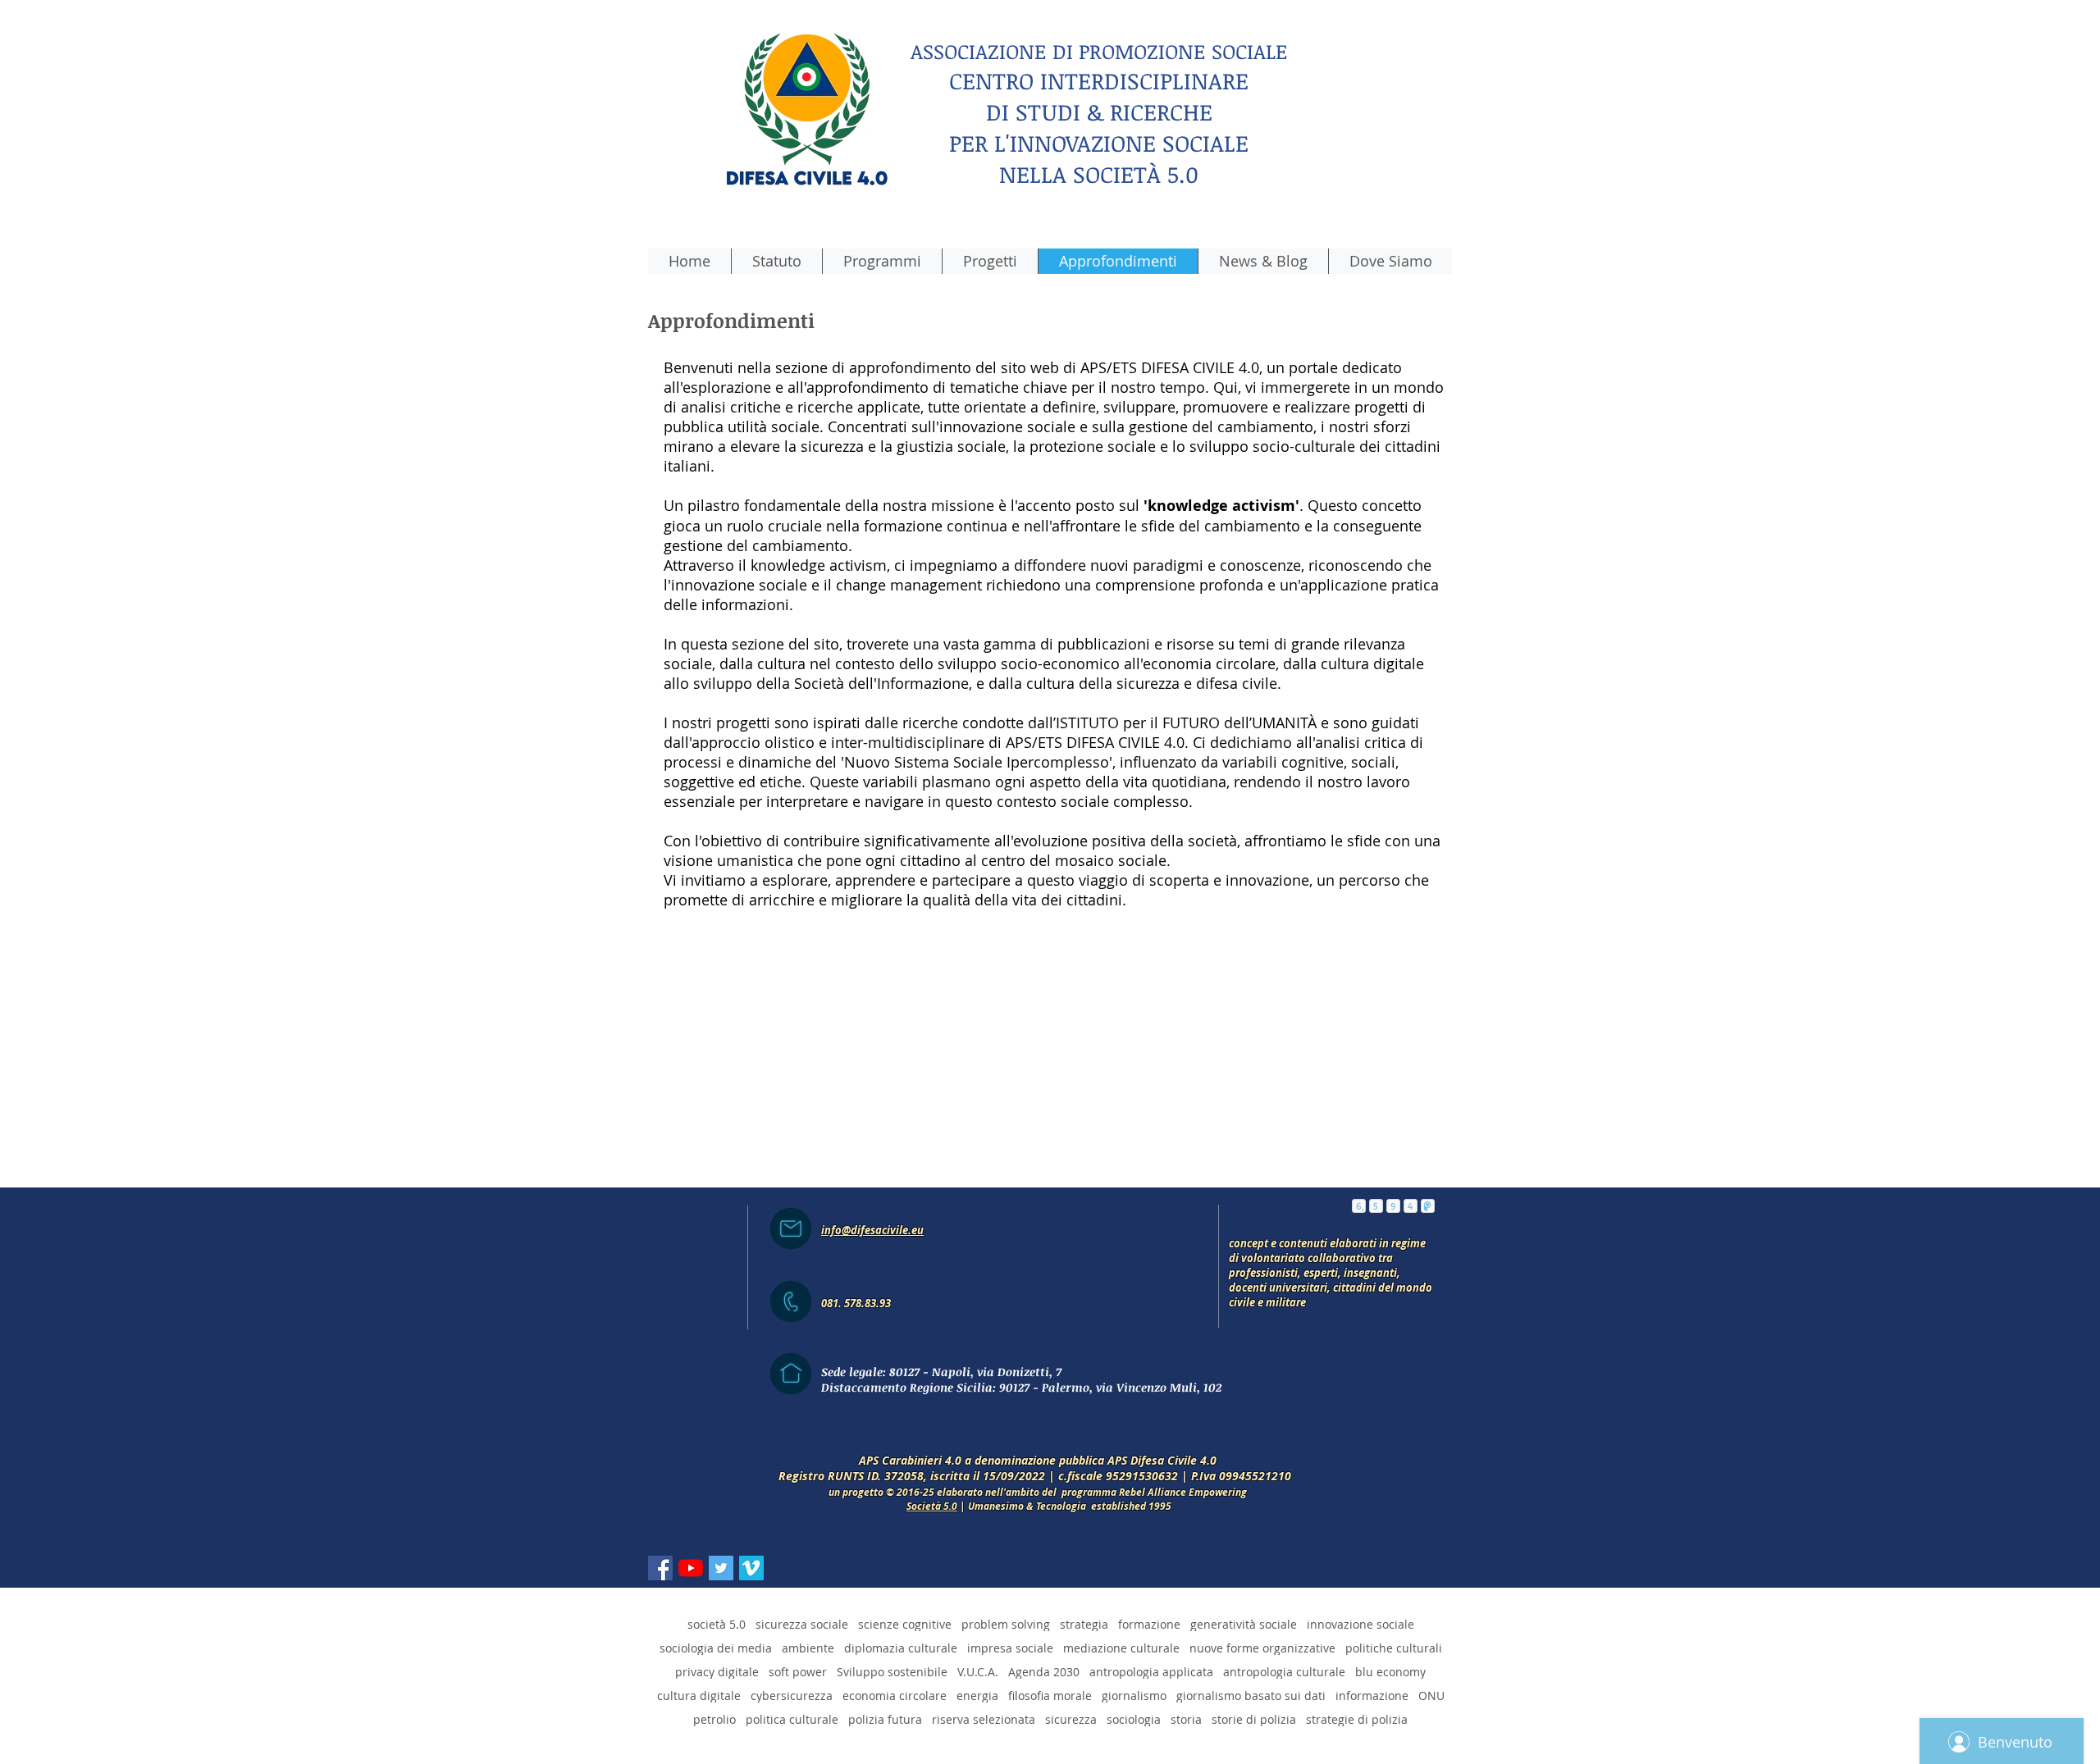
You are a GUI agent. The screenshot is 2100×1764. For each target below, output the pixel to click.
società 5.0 (717, 1624)
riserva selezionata (984, 1719)
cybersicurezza (792, 1696)
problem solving (1006, 1624)
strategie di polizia (1357, 1719)
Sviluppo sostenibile (892, 1672)
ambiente (808, 1648)
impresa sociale (1010, 1648)
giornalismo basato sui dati (1251, 1696)
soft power (798, 1672)
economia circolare (895, 1696)
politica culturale (792, 1719)
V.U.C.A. (978, 1672)
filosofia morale (1050, 1696)
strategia (1084, 1624)
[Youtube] (691, 1568)
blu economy (1390, 1672)
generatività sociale (1244, 1624)
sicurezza (1071, 1719)
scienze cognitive (905, 1624)
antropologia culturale (1284, 1672)
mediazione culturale (1121, 1648)
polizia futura (885, 1719)
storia (1186, 1719)
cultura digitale (699, 1696)
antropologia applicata (1151, 1672)
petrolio (714, 1719)
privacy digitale (717, 1672)
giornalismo (1134, 1696)
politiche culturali (1394, 1648)
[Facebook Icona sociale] (660, 1568)
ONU (1431, 1696)
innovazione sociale (1360, 1624)
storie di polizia (1254, 1719)
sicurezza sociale (802, 1624)
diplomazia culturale (901, 1648)
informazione (1372, 1696)
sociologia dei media (716, 1648)
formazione (1149, 1624)
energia (977, 1696)
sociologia (1134, 1719)
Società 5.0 (932, 1506)
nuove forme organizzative (1262, 1648)
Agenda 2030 (1044, 1672)
